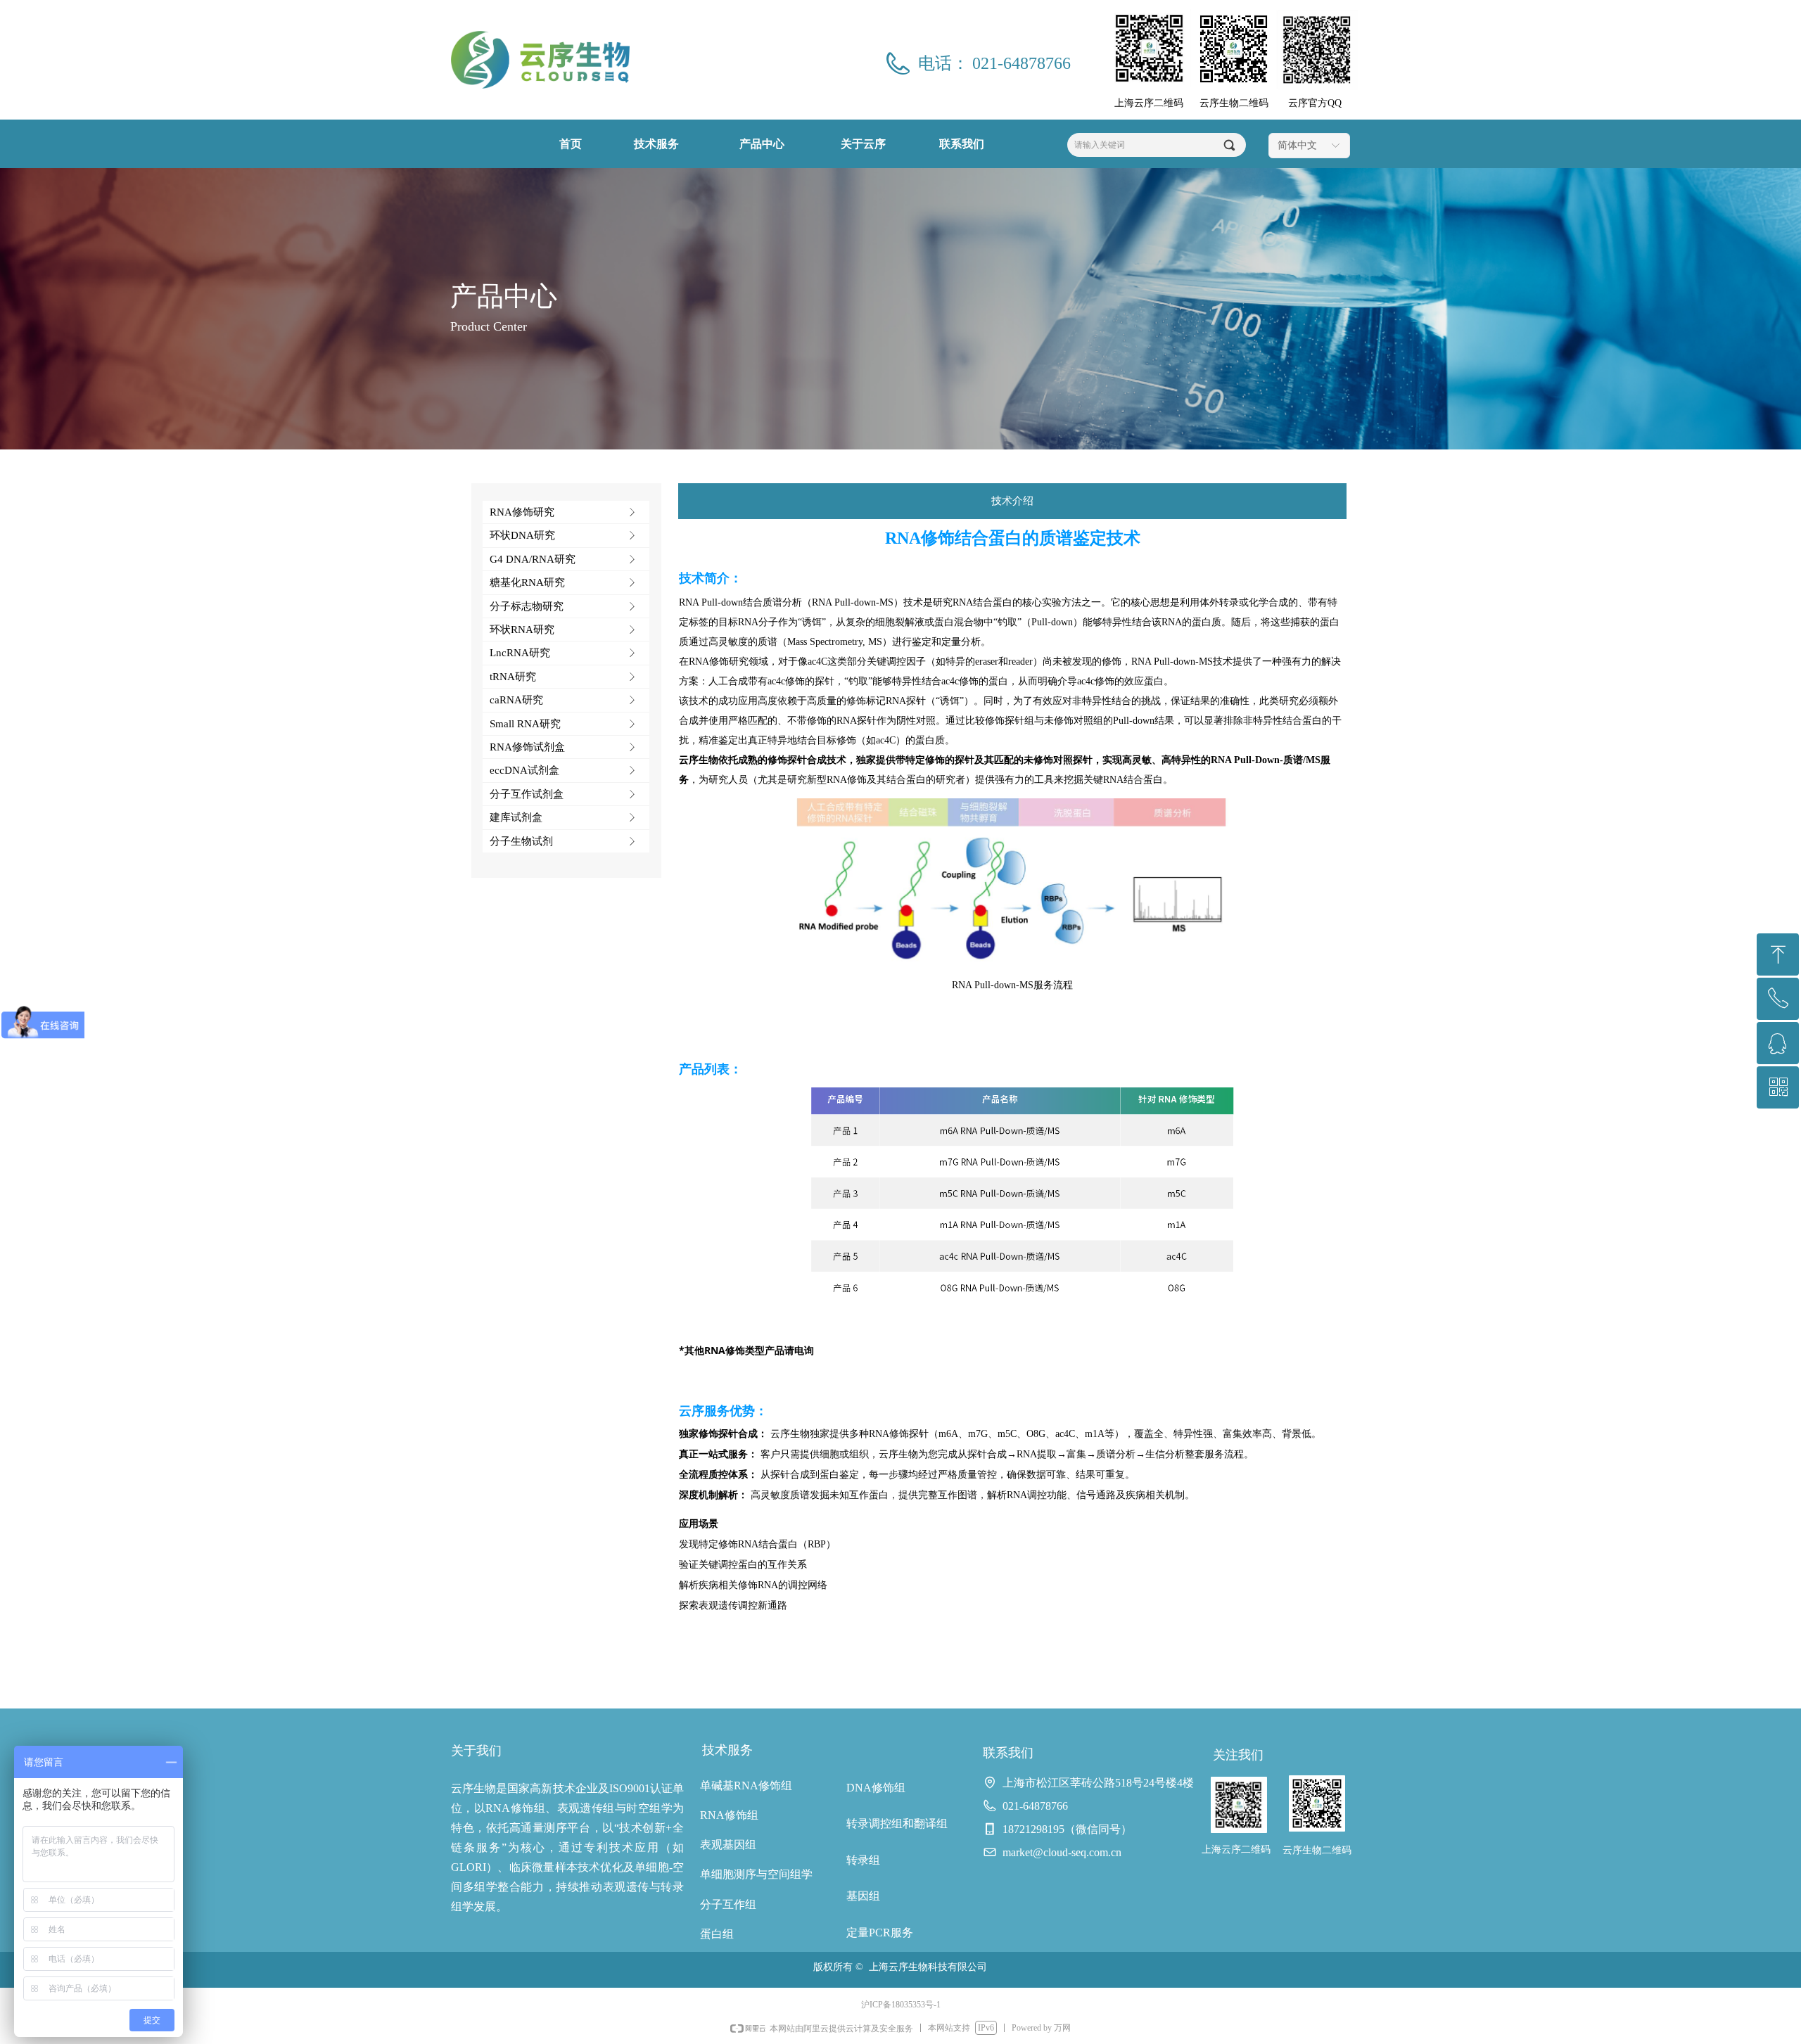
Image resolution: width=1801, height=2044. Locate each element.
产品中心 (762, 144)
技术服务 (656, 144)
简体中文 (1297, 145)
